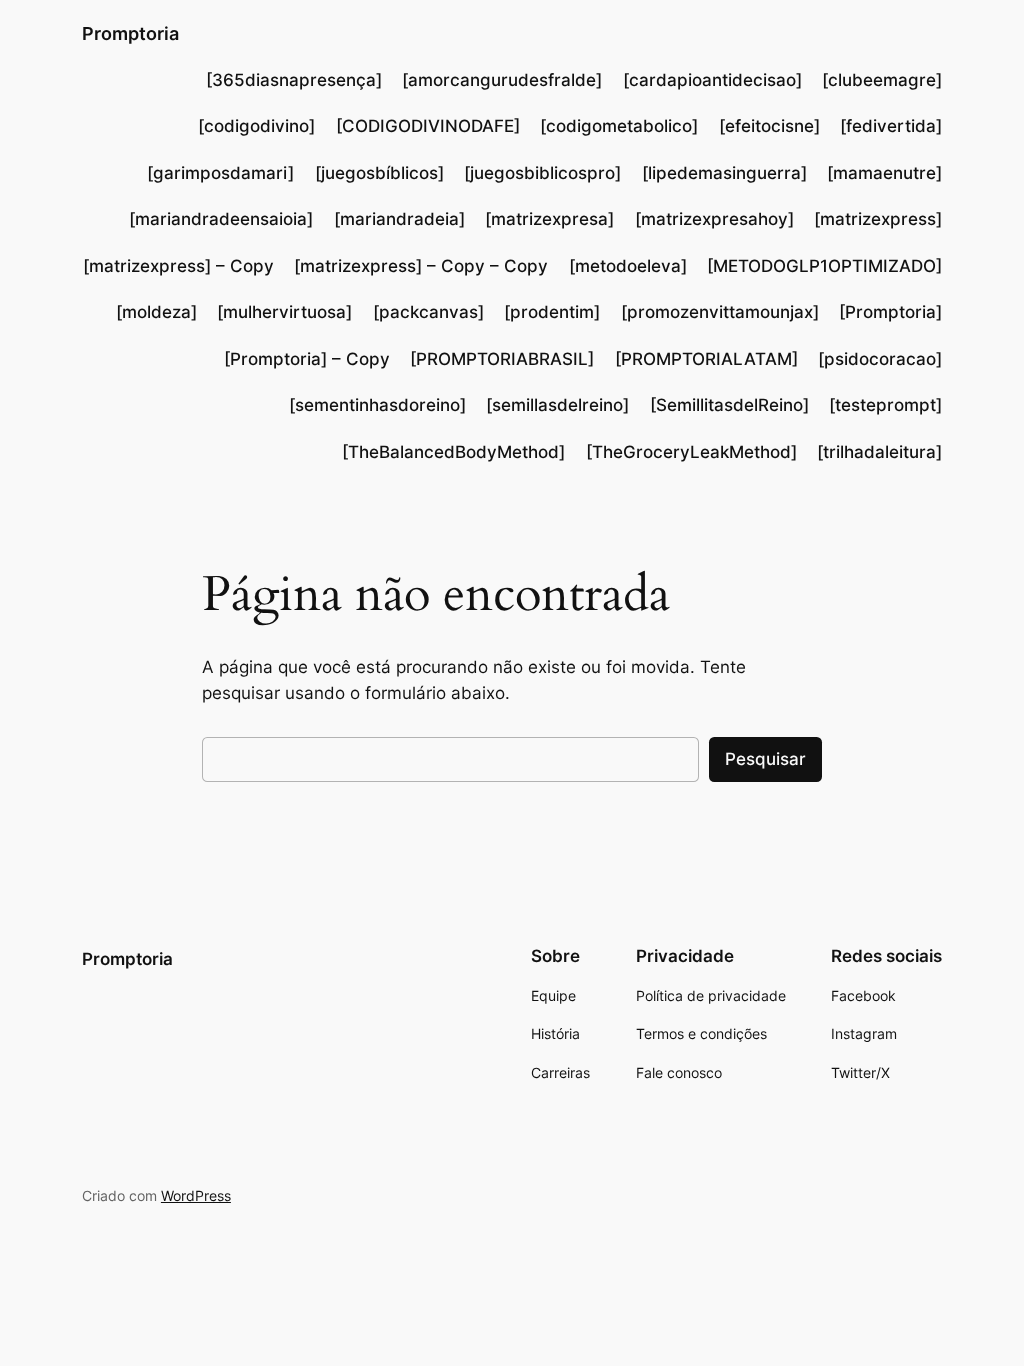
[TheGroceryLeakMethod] (691, 452)
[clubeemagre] (882, 80)
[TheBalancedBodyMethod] (453, 452)
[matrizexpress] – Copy (178, 266)
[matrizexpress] (878, 219)
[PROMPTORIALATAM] (706, 359)
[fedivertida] (891, 126)
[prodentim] (552, 312)
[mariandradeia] (399, 219)
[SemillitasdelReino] (729, 405)
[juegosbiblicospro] (542, 173)
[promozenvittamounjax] (720, 312)
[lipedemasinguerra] (724, 173)
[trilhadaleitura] (879, 452)
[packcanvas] (428, 312)
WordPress (196, 1195)
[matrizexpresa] (549, 219)
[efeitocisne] (769, 126)
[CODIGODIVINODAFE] (428, 126)
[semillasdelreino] (557, 405)
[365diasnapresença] (294, 80)
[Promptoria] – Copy (307, 359)
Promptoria (130, 33)
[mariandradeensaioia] (221, 219)
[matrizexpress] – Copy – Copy (421, 266)
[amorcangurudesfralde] (502, 80)
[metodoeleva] (628, 266)
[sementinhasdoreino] (377, 405)
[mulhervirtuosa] (284, 312)
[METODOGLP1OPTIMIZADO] (824, 266)
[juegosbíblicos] (379, 173)
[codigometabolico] (619, 126)
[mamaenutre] (884, 173)
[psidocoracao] (880, 359)
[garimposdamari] (220, 173)
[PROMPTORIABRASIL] (502, 359)
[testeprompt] (885, 405)
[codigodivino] (256, 126)
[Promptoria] (890, 312)
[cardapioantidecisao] (712, 80)
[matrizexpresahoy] (714, 219)
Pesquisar (765, 759)
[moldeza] (156, 312)
